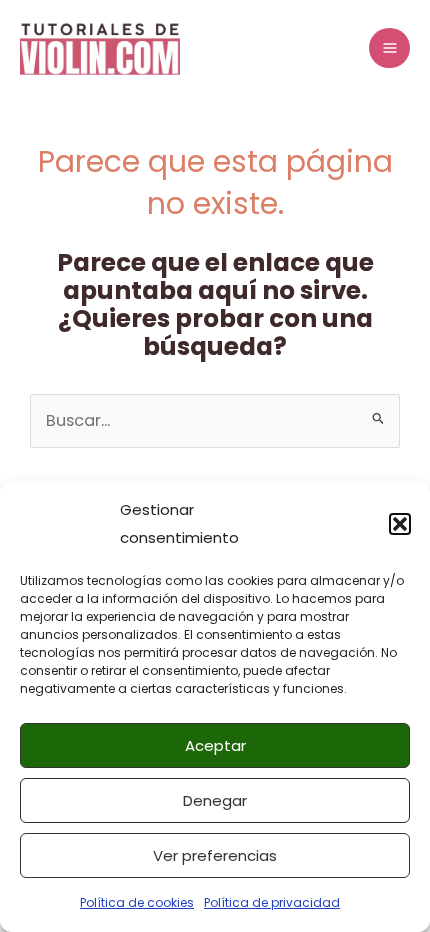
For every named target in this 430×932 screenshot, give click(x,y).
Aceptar (215, 745)
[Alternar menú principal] (389, 48)
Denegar (215, 800)
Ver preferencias (215, 855)
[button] (400, 524)
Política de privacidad (272, 902)
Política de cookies (137, 902)
